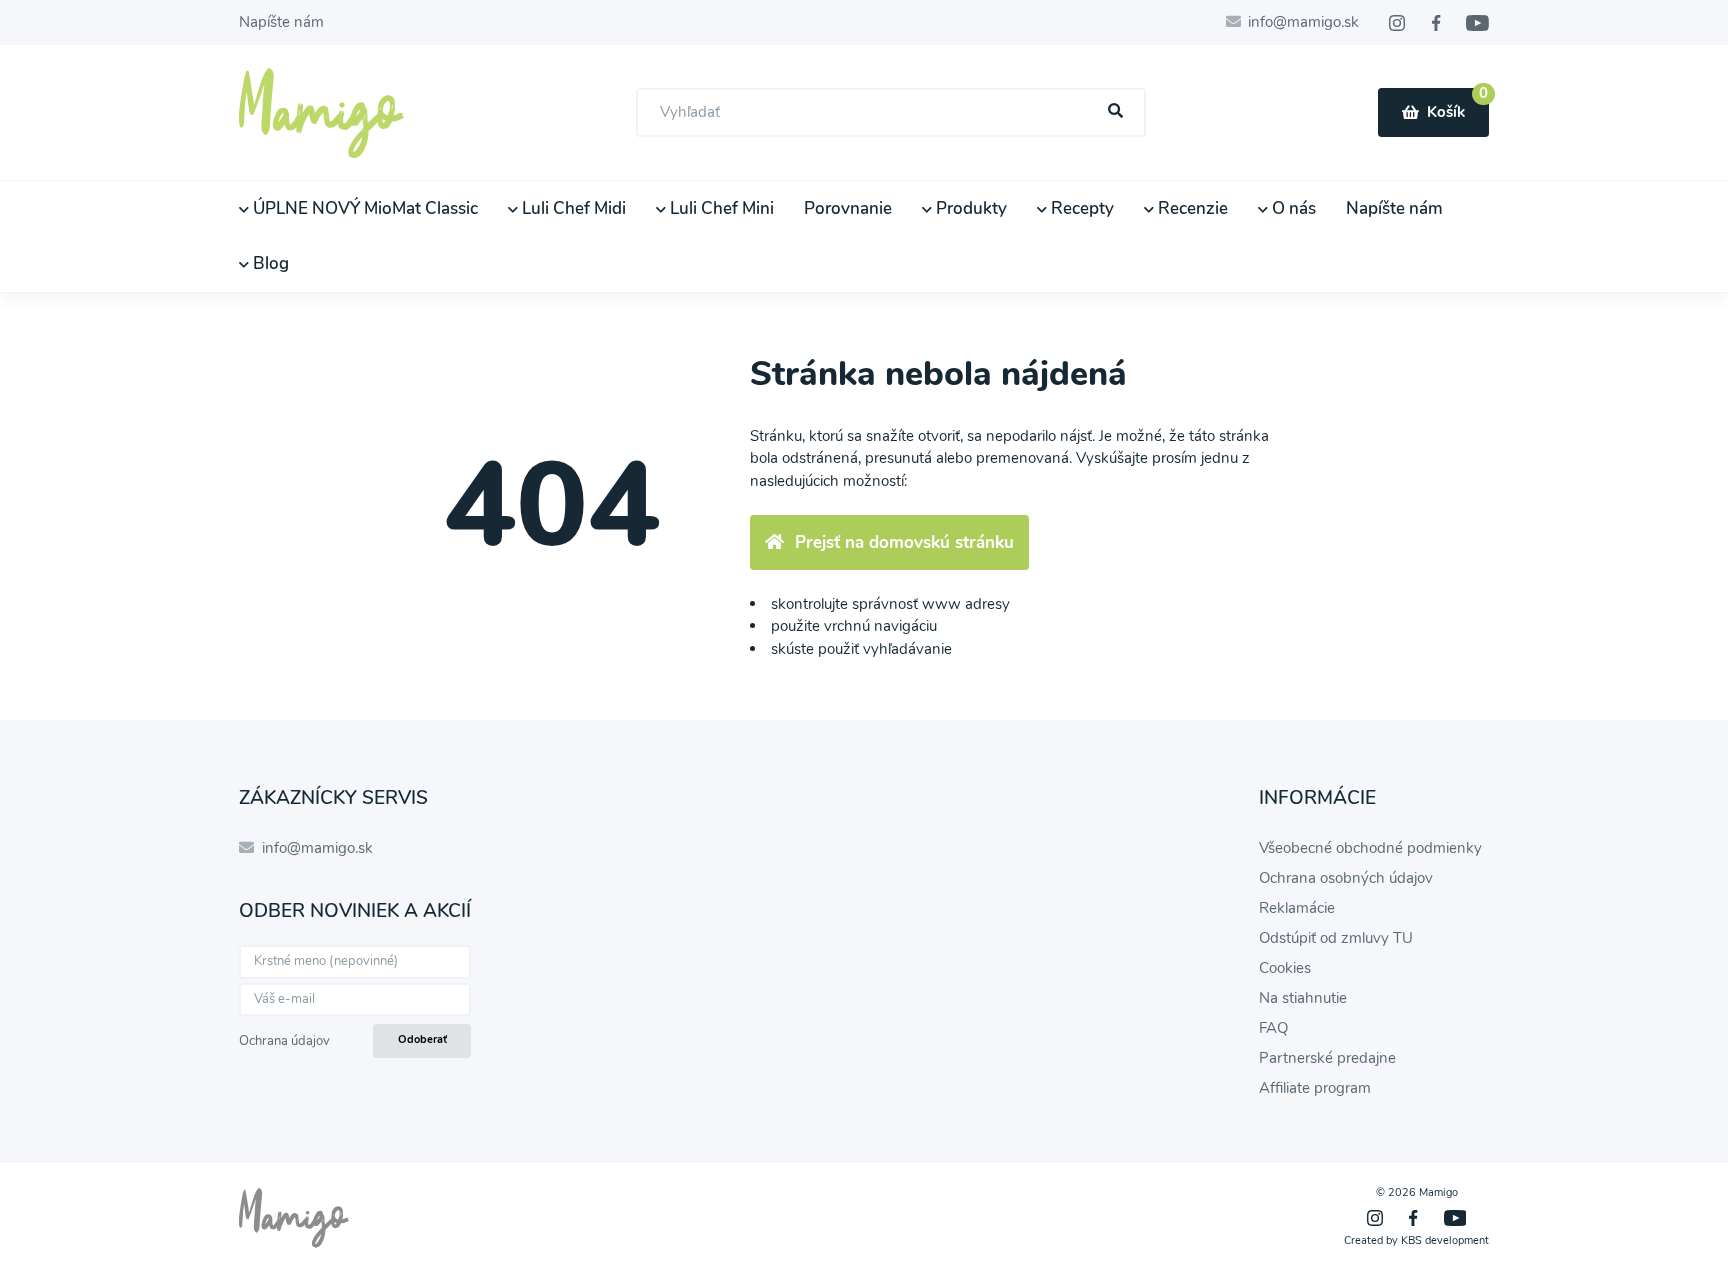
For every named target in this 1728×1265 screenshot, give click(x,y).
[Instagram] (1397, 23)
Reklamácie (1297, 908)
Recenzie (1191, 208)
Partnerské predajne (1327, 1058)
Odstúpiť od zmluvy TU (1336, 938)
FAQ (1273, 1028)
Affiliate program (1315, 1088)
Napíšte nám (281, 22)
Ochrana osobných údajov (1346, 878)
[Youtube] (1477, 23)
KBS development (1445, 1240)
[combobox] (891, 112)
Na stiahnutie (1303, 998)
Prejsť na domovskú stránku (904, 542)
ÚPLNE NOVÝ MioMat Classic (363, 208)
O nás (1292, 208)
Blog (269, 263)
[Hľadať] (1116, 111)
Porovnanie (848, 208)
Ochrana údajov (284, 1041)
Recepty (1080, 208)
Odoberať (422, 1039)
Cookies (1285, 968)
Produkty (969, 208)
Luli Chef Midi (572, 208)
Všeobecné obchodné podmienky (1370, 848)
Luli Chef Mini (720, 208)
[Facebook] (1436, 23)
